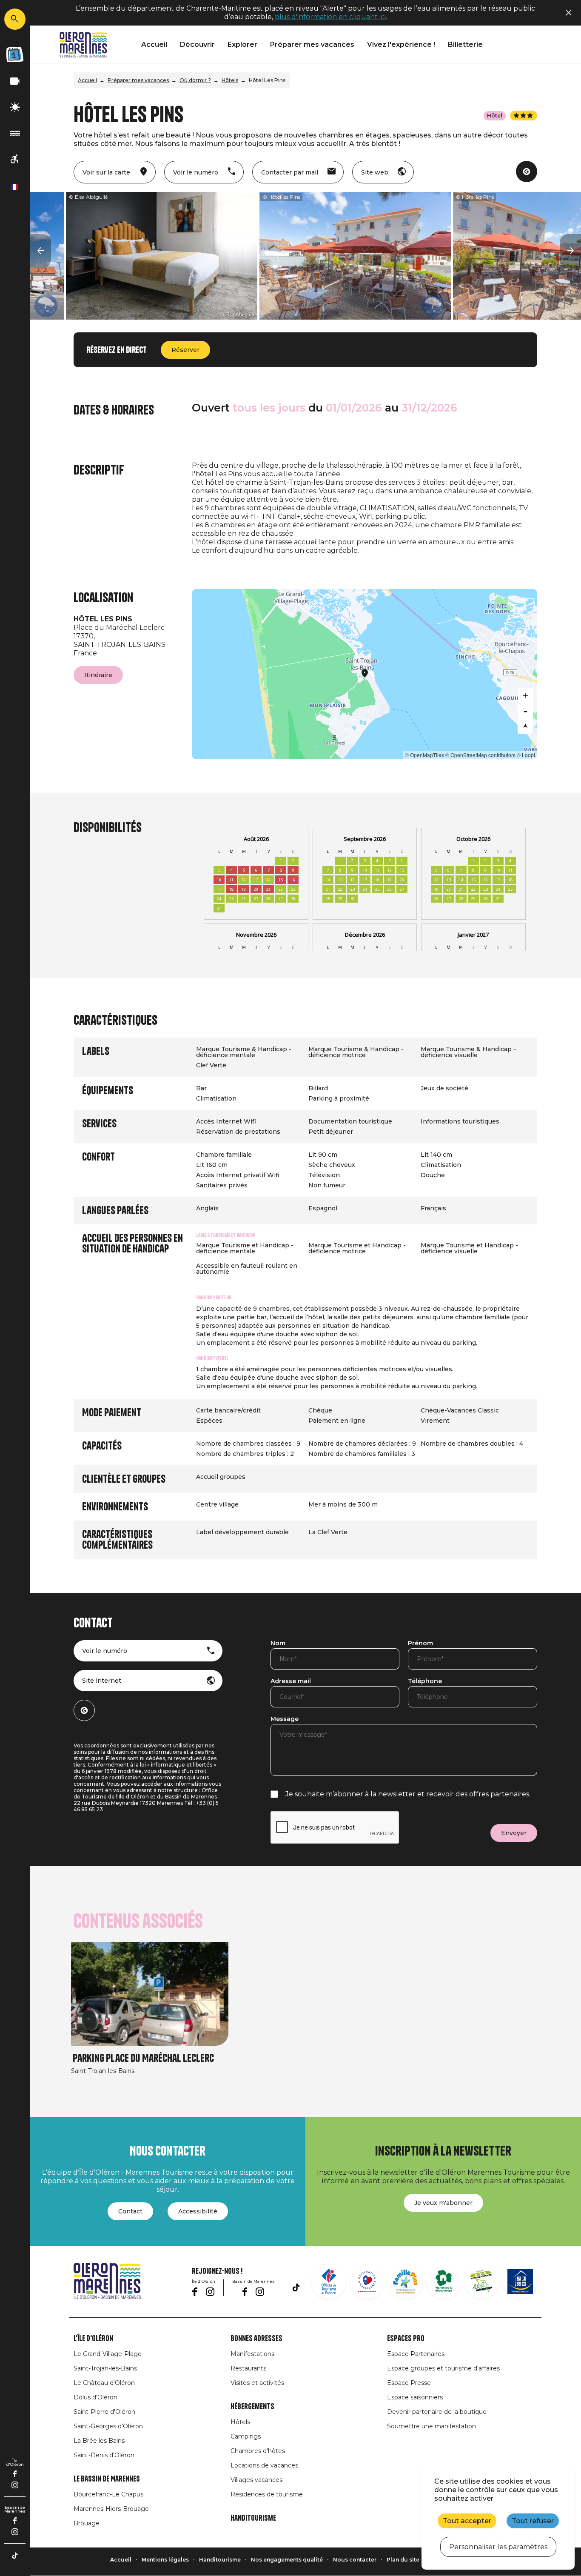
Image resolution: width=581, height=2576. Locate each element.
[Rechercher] (15, 19)
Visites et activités (257, 2383)
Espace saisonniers (415, 2397)
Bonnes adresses (256, 2339)
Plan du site (403, 2560)
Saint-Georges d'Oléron (108, 2426)
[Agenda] (15, 54)
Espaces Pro (406, 2339)
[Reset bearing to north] (525, 726)
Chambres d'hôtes (258, 2451)
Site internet (102, 1681)
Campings (246, 2436)
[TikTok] (15, 2556)
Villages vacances (256, 2480)
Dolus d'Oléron (95, 2397)
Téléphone (425, 1681)
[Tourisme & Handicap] (520, 2282)
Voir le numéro (105, 1651)
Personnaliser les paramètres (498, 2547)
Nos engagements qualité (287, 2560)
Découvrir (197, 44)
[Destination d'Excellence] (367, 2282)
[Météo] (15, 107)
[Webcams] (15, 81)
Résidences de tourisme (267, 2494)
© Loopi (526, 755)
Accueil (154, 44)
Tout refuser (533, 2521)
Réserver (185, 350)
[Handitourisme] (15, 159)
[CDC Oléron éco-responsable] (482, 2282)
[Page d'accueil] (83, 45)
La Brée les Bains (99, 2441)
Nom (278, 1644)
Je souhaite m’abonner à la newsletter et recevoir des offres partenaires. (408, 1794)
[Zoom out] (525, 711)
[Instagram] (15, 2485)
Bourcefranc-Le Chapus (108, 2494)
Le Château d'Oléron (104, 2383)
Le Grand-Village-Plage (108, 2354)
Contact (130, 2211)
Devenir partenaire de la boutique (437, 2412)
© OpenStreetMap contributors (480, 755)
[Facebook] (15, 2474)
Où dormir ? (195, 80)
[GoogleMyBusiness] (527, 172)
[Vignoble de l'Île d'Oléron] (444, 2282)
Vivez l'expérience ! (401, 44)
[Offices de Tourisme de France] (329, 2282)
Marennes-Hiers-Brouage (111, 2509)
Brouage (87, 2523)
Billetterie (465, 44)
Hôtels (230, 80)
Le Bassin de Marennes (107, 2479)
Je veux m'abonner (443, 2203)
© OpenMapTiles (424, 755)
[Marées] (15, 133)
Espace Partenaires (416, 2354)
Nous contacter (355, 2560)
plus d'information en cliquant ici (330, 17)
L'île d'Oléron (93, 2339)
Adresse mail (291, 1681)
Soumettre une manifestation (431, 2426)
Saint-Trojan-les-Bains (105, 2368)
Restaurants (248, 2368)
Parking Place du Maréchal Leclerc (143, 2058)
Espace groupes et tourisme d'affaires (443, 2368)
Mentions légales (165, 2560)
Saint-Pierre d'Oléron (104, 2412)
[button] (40, 251)
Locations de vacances (264, 2465)
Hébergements (252, 2407)
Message (285, 1719)
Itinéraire (98, 675)
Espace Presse (409, 2383)
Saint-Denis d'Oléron (104, 2455)
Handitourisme (253, 2518)
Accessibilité (198, 2211)
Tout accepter (467, 2521)
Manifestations (252, 2354)
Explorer (242, 44)
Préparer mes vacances (312, 44)
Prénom (420, 1644)
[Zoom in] (525, 695)
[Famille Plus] (405, 2282)
